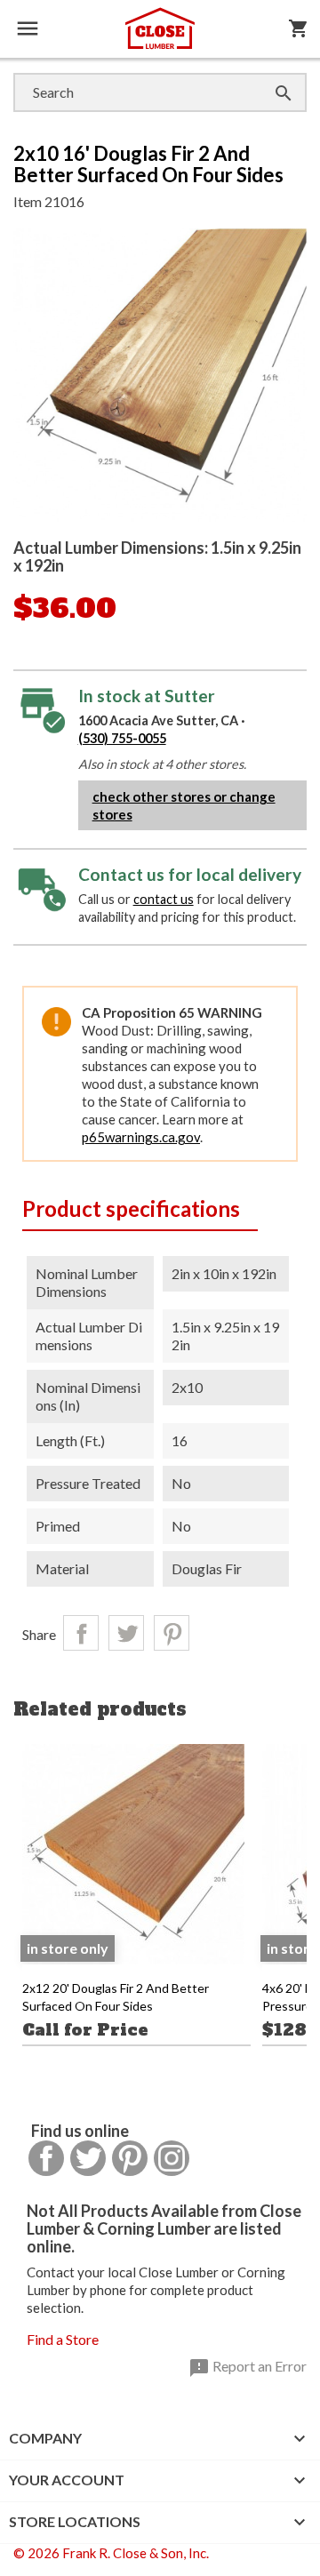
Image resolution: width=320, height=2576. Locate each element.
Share (81, 1633)
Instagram (172, 2158)
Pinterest (172, 1633)
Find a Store (63, 2339)
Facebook (46, 2158)
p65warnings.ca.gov (141, 1137)
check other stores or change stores (184, 805)
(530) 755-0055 (122, 738)
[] (266, 75)
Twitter (88, 2158)
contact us (164, 899)
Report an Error (248, 2368)
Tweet (126, 1633)
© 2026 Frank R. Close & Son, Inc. (111, 2553)
